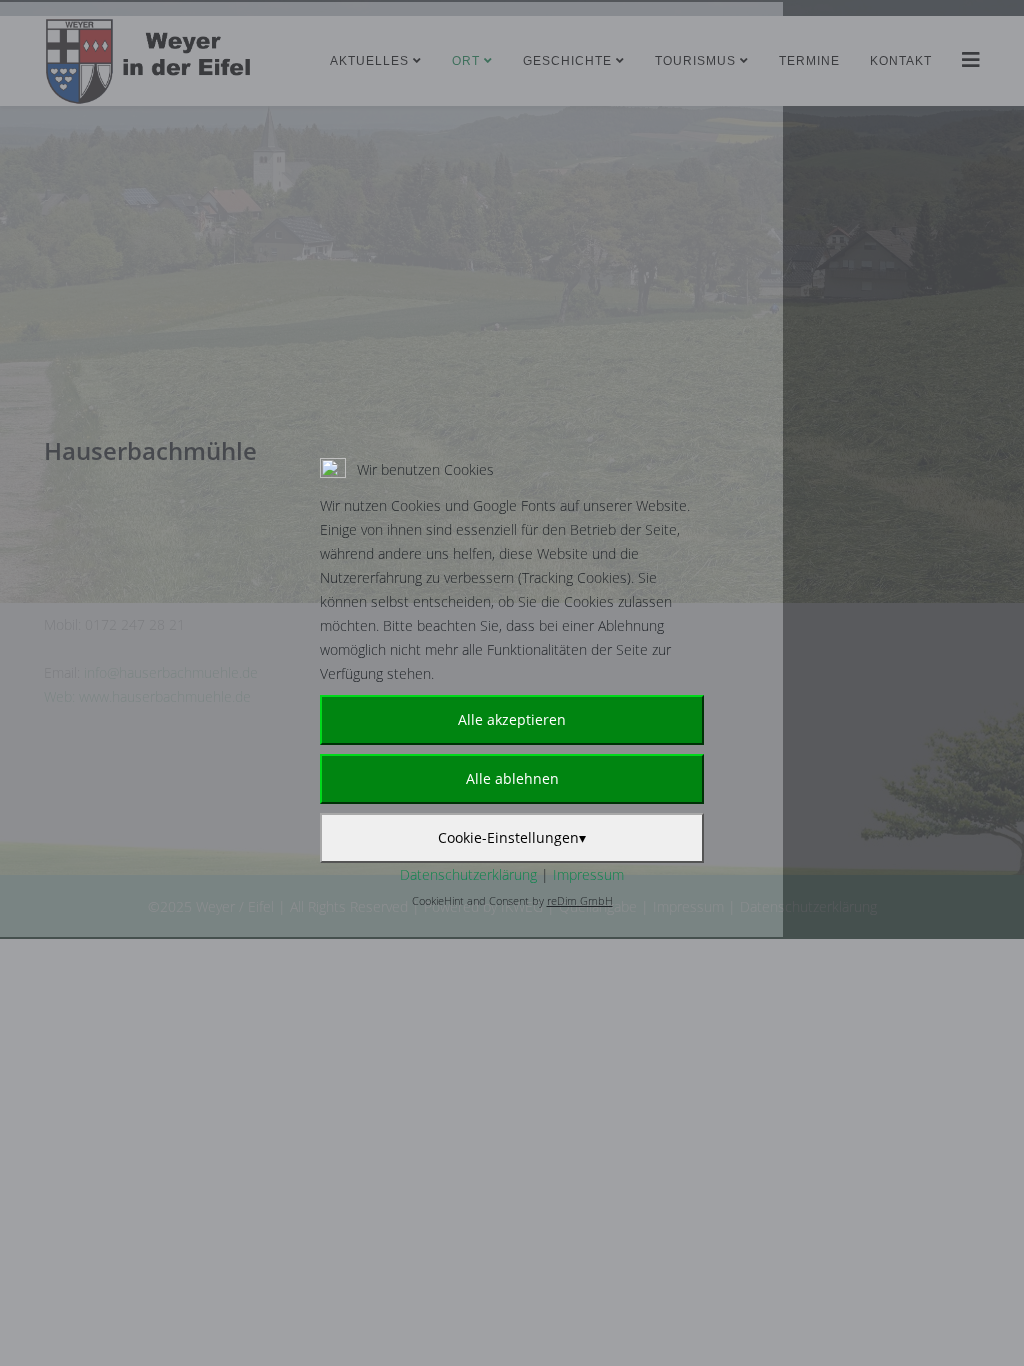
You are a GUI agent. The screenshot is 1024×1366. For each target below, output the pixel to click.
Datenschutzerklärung (468, 874)
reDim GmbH (580, 900)
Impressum (588, 874)
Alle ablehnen (512, 778)
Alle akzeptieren (512, 719)
